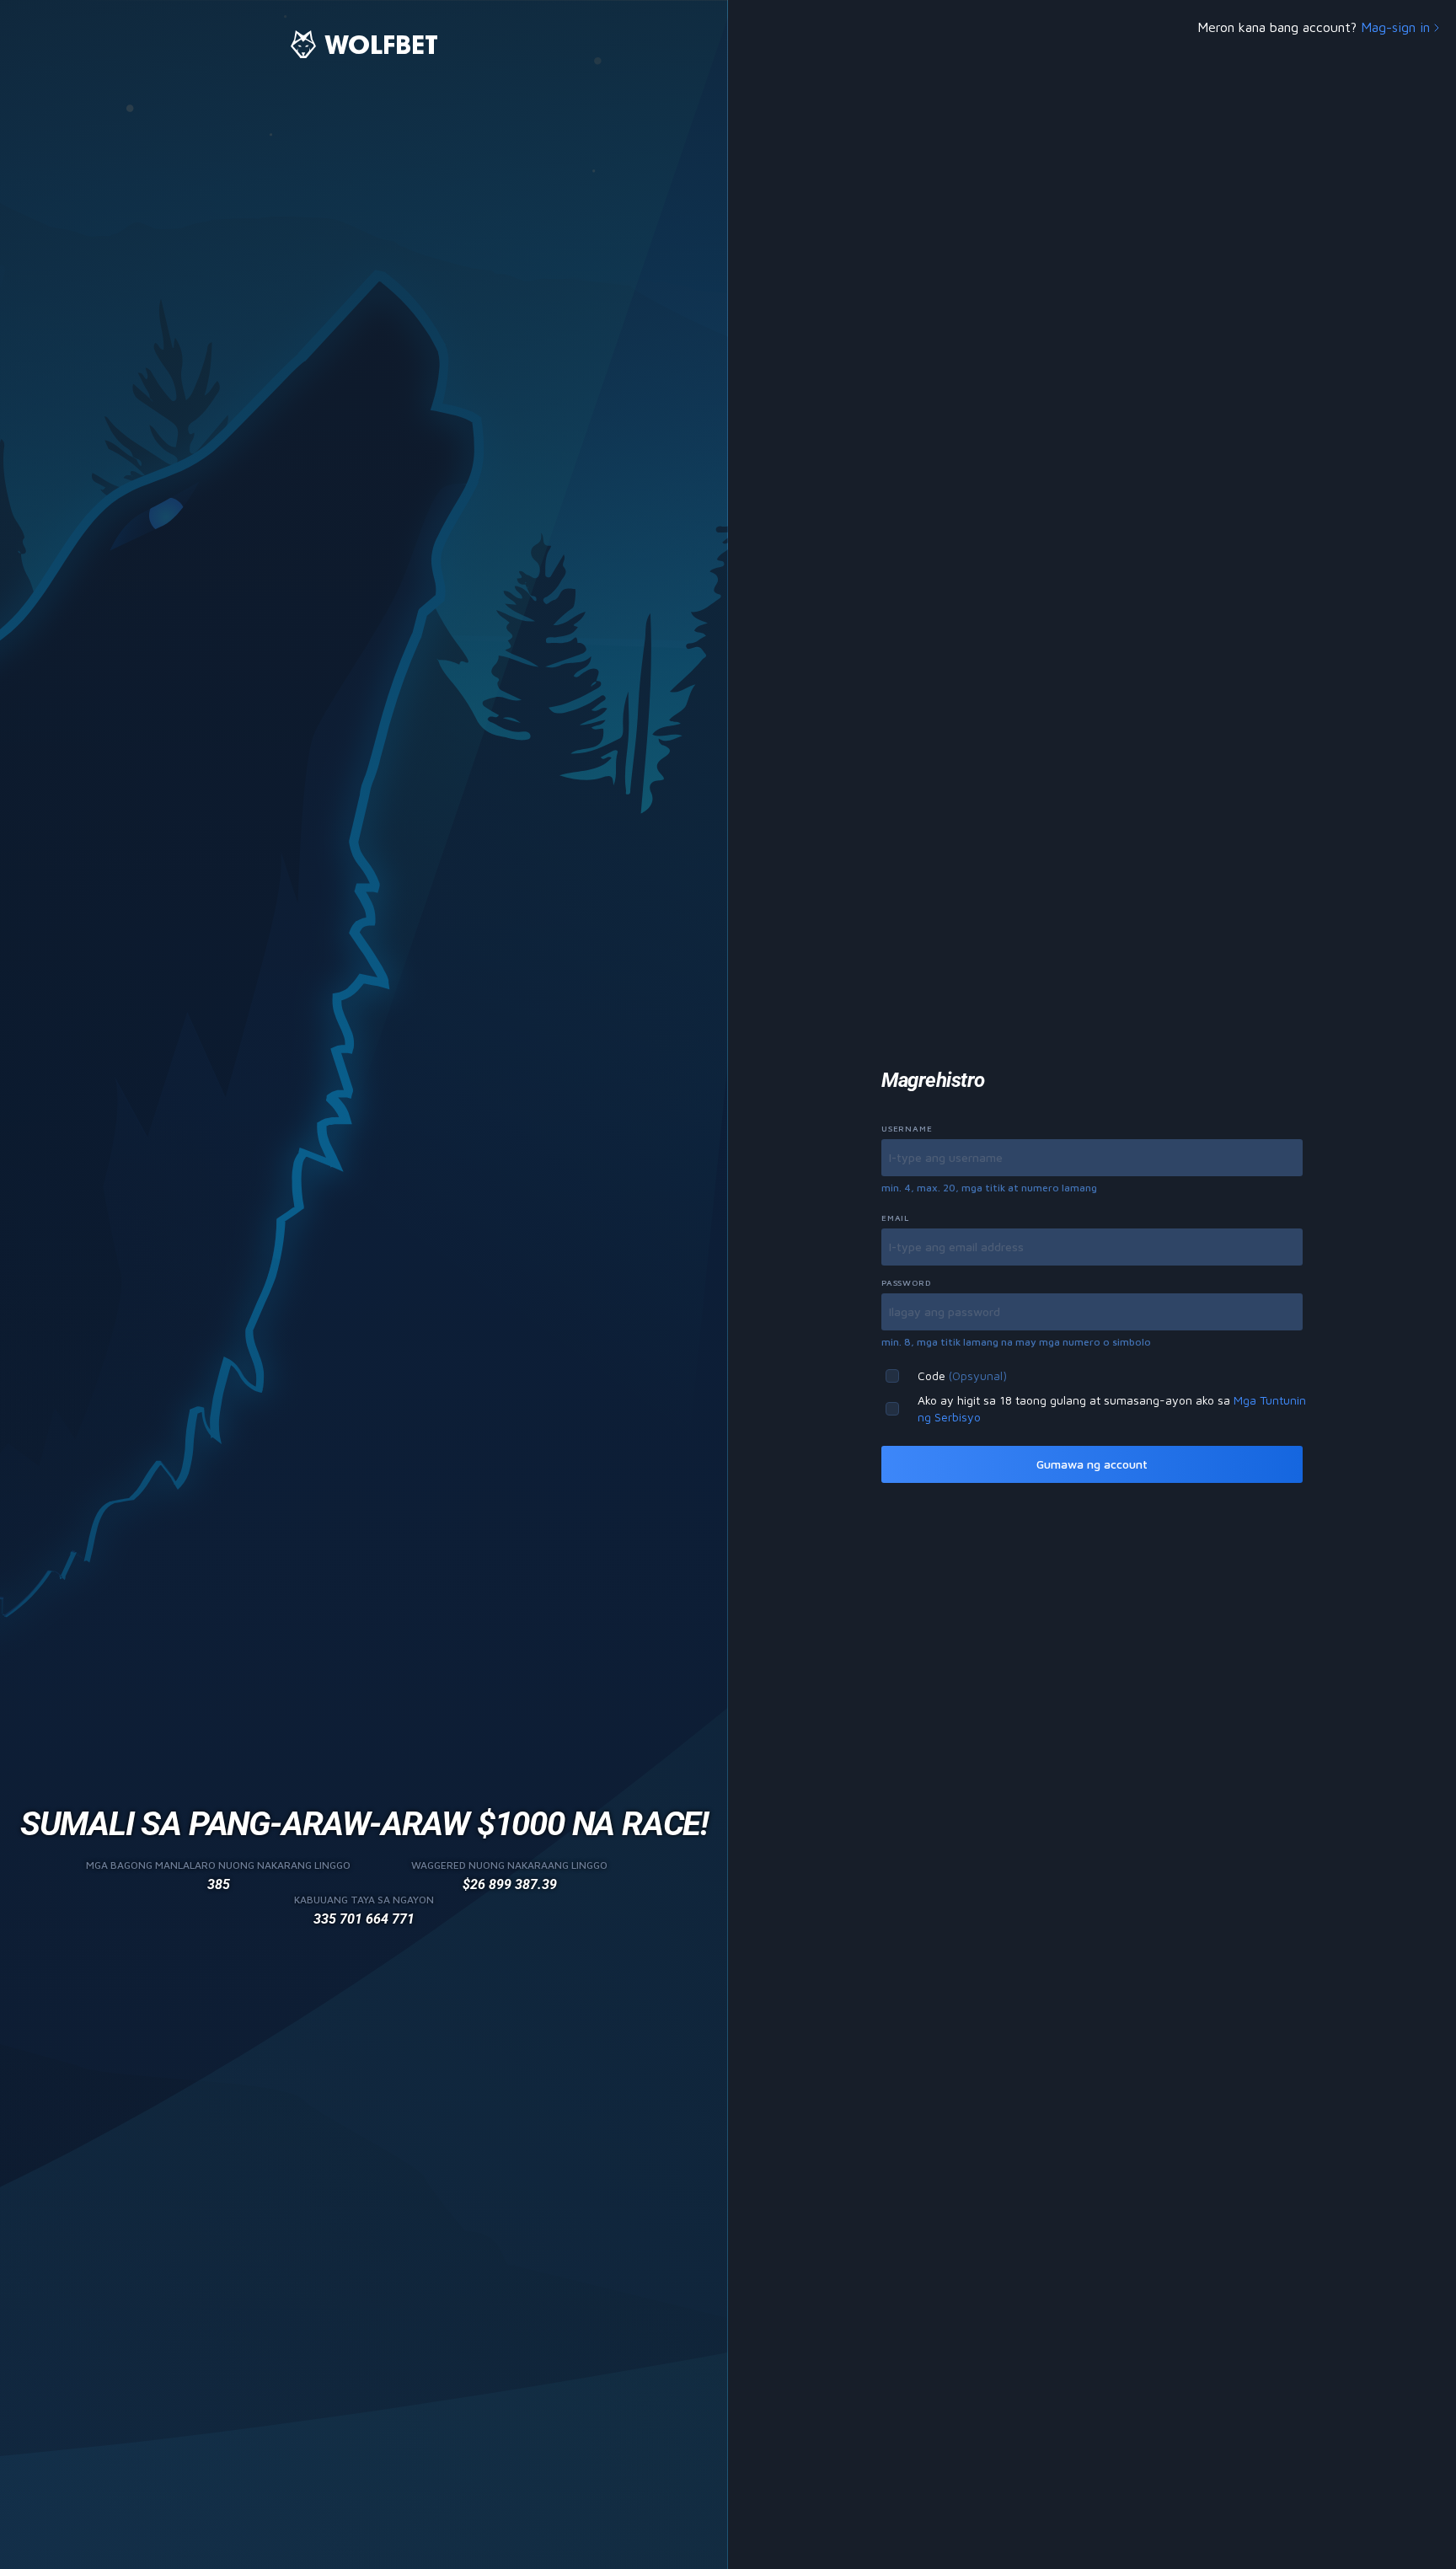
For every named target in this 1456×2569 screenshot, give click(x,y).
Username (907, 1128)
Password (906, 1282)
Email (895, 1218)
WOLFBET (381, 44)
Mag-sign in (1395, 27)
